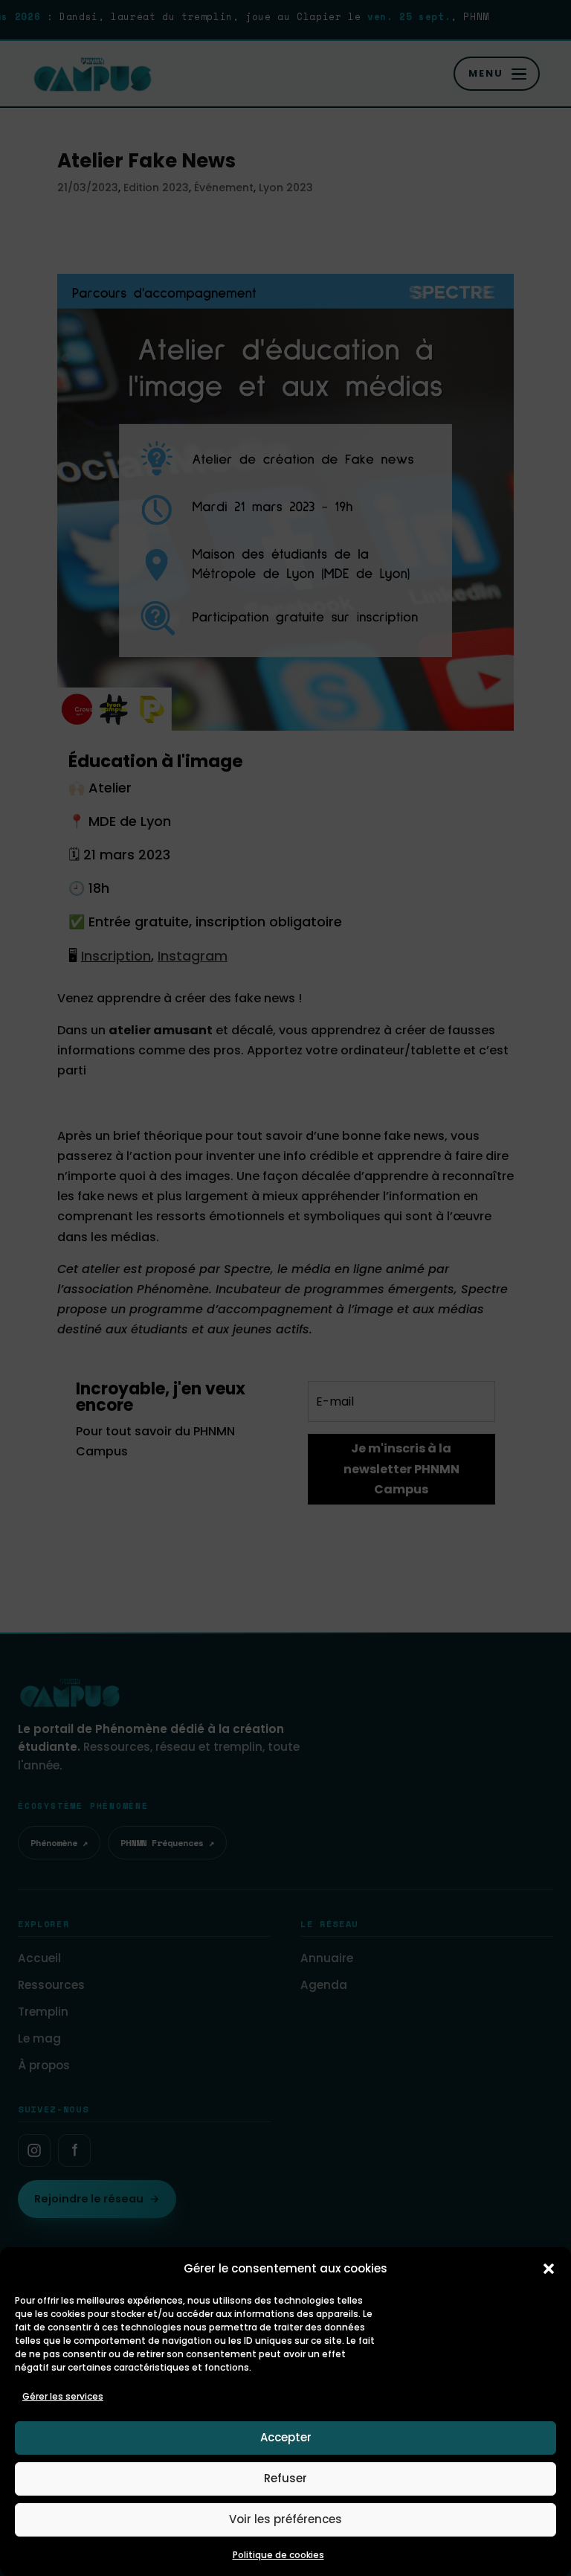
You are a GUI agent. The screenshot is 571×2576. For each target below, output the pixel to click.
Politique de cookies (278, 2555)
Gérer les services (63, 2396)
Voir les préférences (285, 2519)
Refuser (285, 2478)
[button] (549, 2269)
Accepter (286, 2437)
